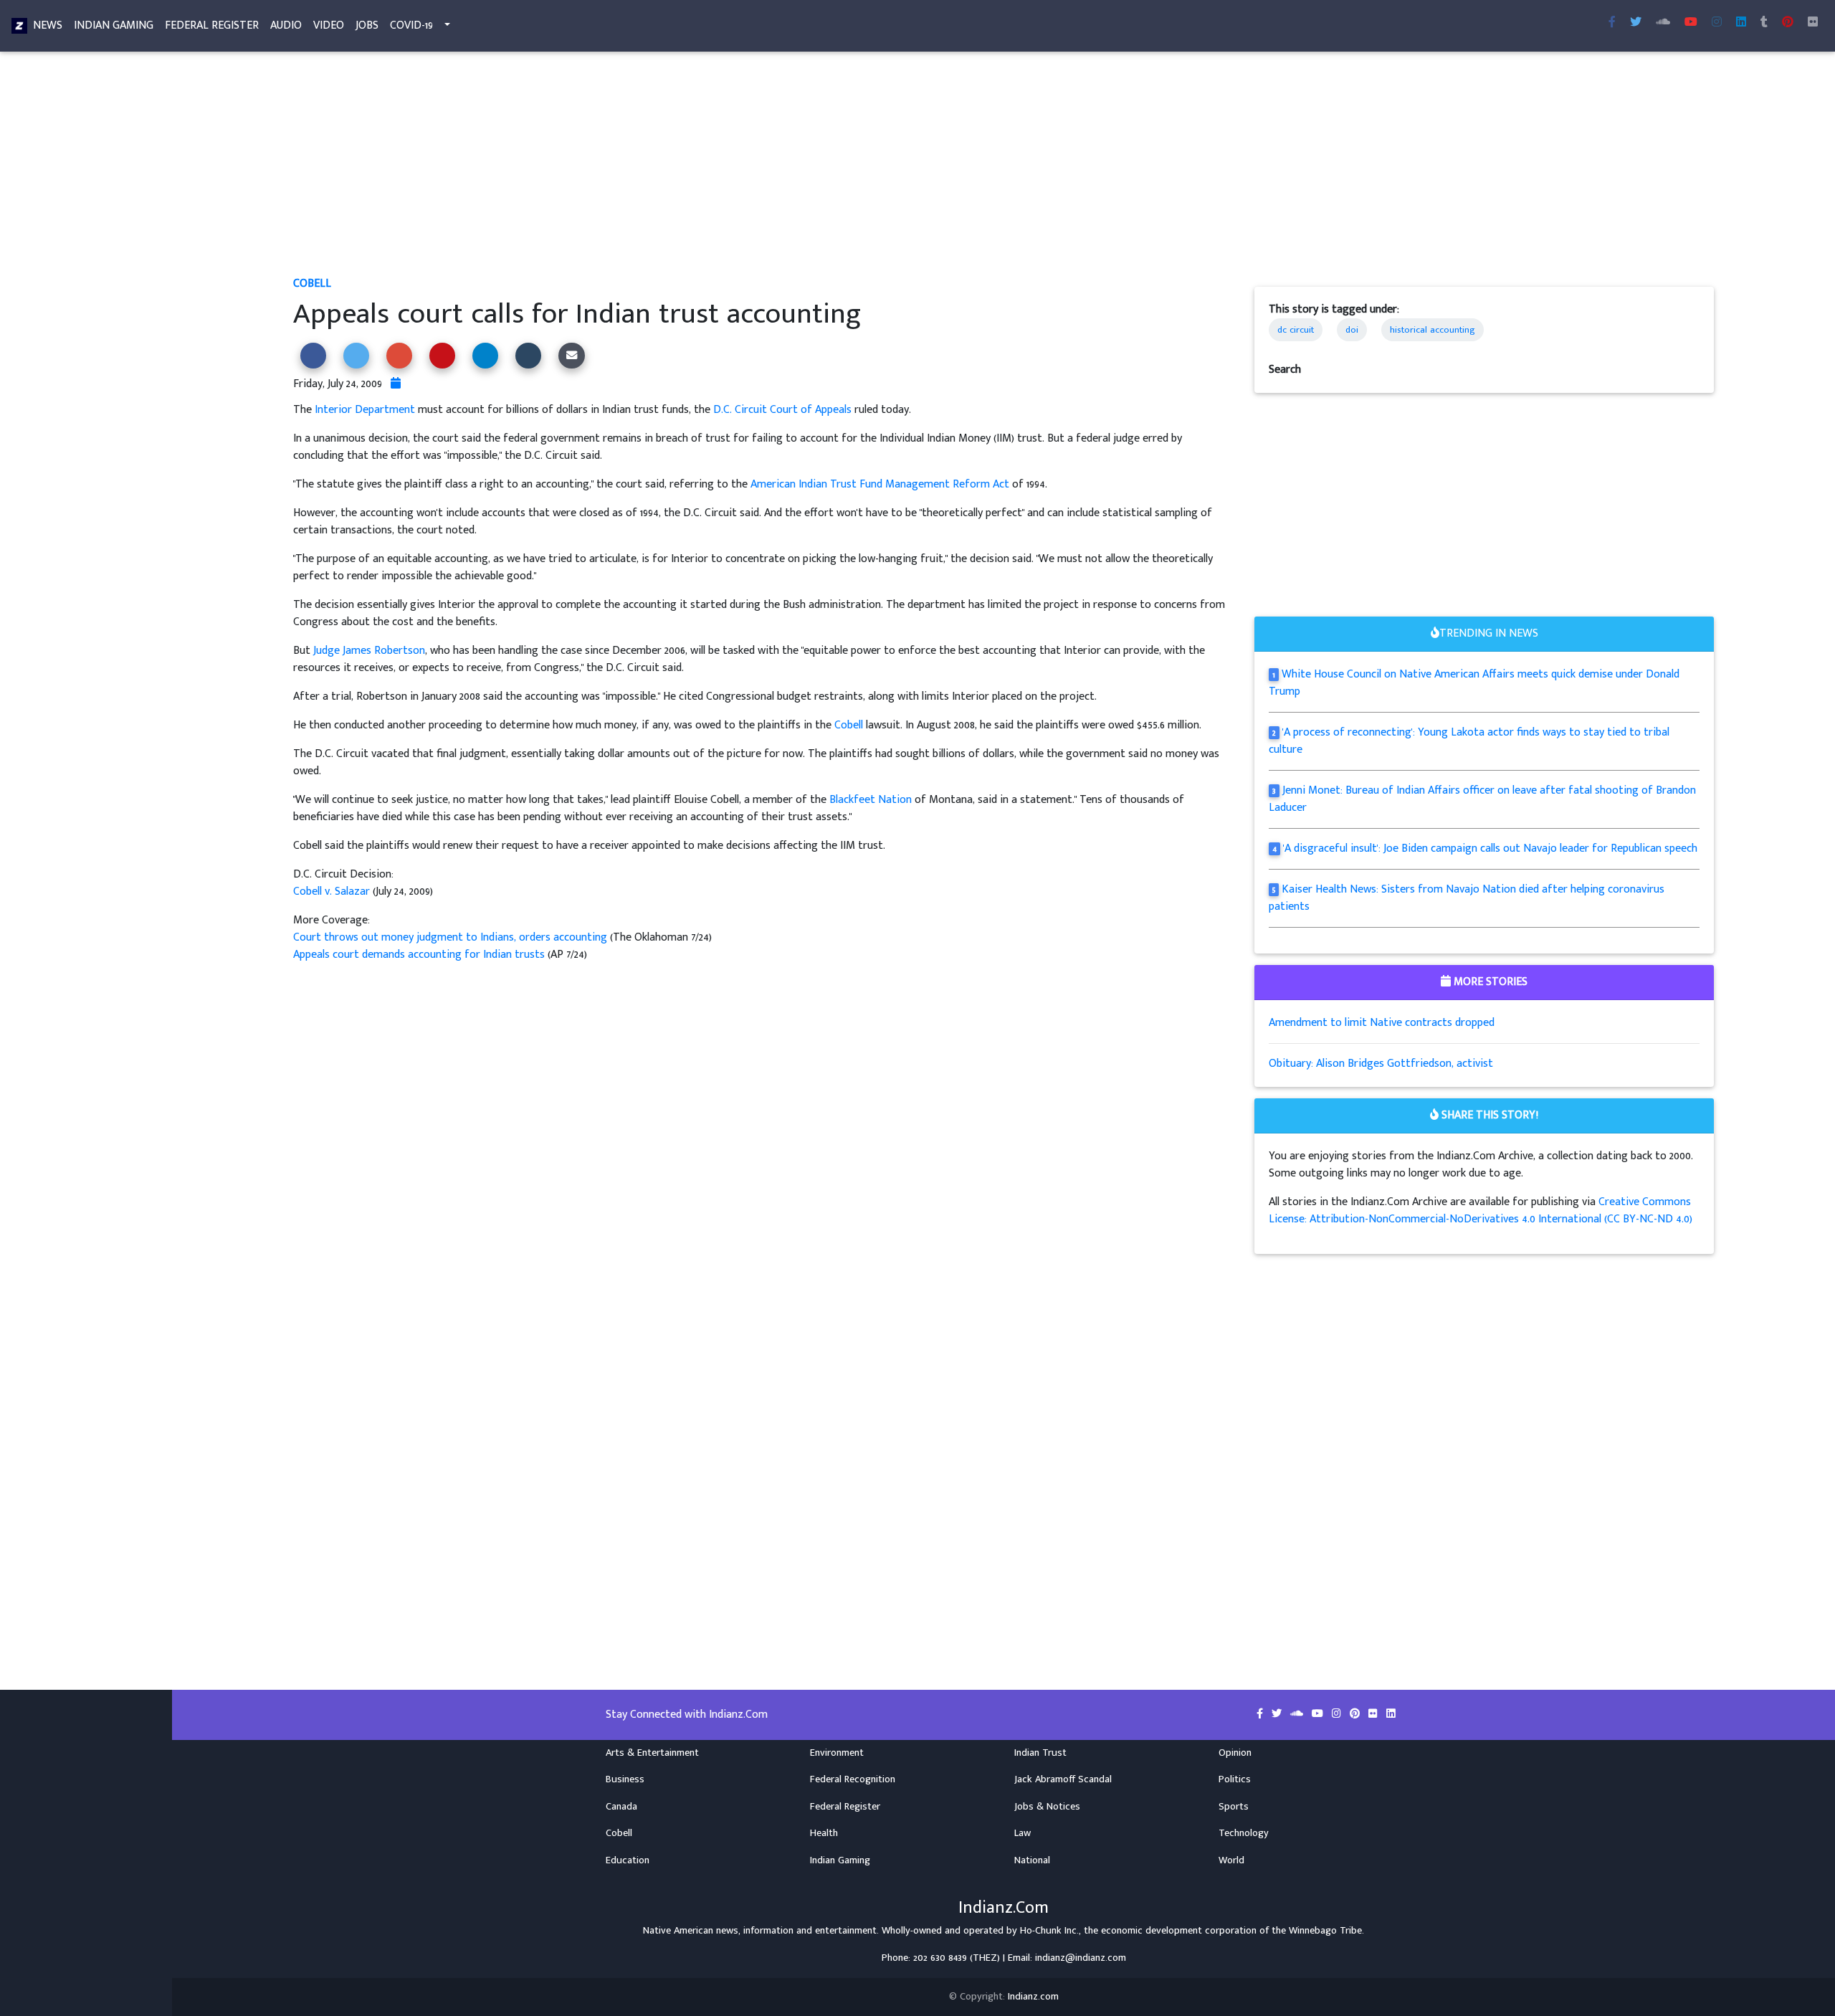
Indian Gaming (114, 25)
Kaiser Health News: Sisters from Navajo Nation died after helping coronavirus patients (1467, 898)
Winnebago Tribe (1325, 1931)
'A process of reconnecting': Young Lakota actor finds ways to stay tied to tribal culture (1469, 741)
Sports (1234, 1807)
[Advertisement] (723, 169)
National (1032, 1860)
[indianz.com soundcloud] (1663, 23)
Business (625, 1779)
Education (628, 1860)
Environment (837, 1753)
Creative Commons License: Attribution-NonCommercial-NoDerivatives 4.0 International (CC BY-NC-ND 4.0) (1481, 1211)
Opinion (1235, 1753)
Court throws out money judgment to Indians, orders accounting (450, 937)
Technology (1244, 1833)
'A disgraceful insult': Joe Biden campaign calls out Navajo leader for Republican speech (1490, 848)
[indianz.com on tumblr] (1764, 23)
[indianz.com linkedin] (1741, 23)
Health (824, 1833)
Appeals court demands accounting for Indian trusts (419, 955)
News (48, 25)
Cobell (312, 284)
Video (329, 25)
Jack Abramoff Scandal (1063, 1779)
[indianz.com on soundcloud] (1298, 1714)
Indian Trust (1040, 1753)
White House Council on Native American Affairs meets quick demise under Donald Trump (1474, 683)
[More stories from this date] (396, 384)
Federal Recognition (853, 1779)
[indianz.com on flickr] (1813, 23)
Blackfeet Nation (871, 800)
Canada (621, 1807)
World (1231, 1860)
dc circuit (1296, 330)
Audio (286, 25)
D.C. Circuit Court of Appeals (782, 410)
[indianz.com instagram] (1717, 23)
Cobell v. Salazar (332, 891)
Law (1023, 1833)
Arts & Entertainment (652, 1753)
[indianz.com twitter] (1636, 23)
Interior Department (365, 410)
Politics (1235, 1779)
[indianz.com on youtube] (1691, 23)
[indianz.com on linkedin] (1391, 1714)
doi (1352, 330)
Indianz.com (1033, 1997)
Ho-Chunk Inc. (1049, 1931)
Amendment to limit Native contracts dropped (1382, 1023)
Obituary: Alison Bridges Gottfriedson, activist (1381, 1064)
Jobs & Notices (1047, 1807)
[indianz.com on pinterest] (1356, 1714)
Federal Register (212, 25)
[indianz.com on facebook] (1261, 1714)
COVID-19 (411, 25)
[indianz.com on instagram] (1338, 1714)
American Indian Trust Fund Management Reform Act (880, 484)
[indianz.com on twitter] (1278, 1714)
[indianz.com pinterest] (1788, 23)
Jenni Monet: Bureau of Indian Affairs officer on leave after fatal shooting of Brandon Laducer (1482, 799)
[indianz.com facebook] (1612, 23)
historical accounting (1433, 330)
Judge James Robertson (369, 651)
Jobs (367, 25)
